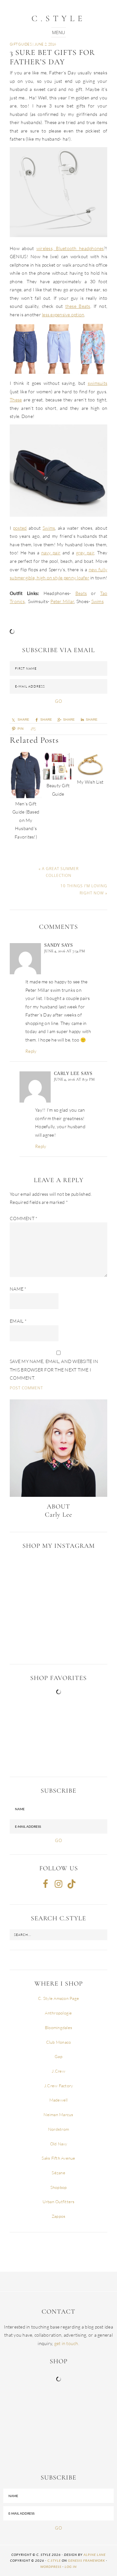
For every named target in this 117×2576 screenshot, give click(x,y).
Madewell (59, 2100)
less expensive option (63, 315)
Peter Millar (62, 601)
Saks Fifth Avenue (58, 2158)
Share (69, 720)
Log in (71, 2567)
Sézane (58, 2173)
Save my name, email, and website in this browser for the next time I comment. (54, 1370)
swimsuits (97, 383)
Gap (58, 2056)
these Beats (78, 306)
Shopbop (59, 2187)
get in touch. (67, 2343)
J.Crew (58, 2071)
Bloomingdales (58, 2027)
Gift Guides (21, 44)
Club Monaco (59, 2042)
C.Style (58, 18)
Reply (31, 1051)
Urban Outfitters (59, 2202)
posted (20, 528)
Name (18, 1289)
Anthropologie (58, 2013)
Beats (81, 593)
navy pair (51, 553)
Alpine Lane (95, 2555)
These (16, 400)
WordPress (51, 2567)
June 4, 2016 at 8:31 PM (74, 1079)
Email (18, 1321)
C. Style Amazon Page (58, 1998)
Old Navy (59, 2144)
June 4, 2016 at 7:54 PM (65, 951)
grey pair (85, 553)
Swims (49, 528)
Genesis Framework (86, 2560)
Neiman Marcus (58, 2115)
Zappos (59, 2216)
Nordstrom (58, 2129)
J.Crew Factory (59, 2086)
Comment (24, 1218)
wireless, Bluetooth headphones (70, 248)
